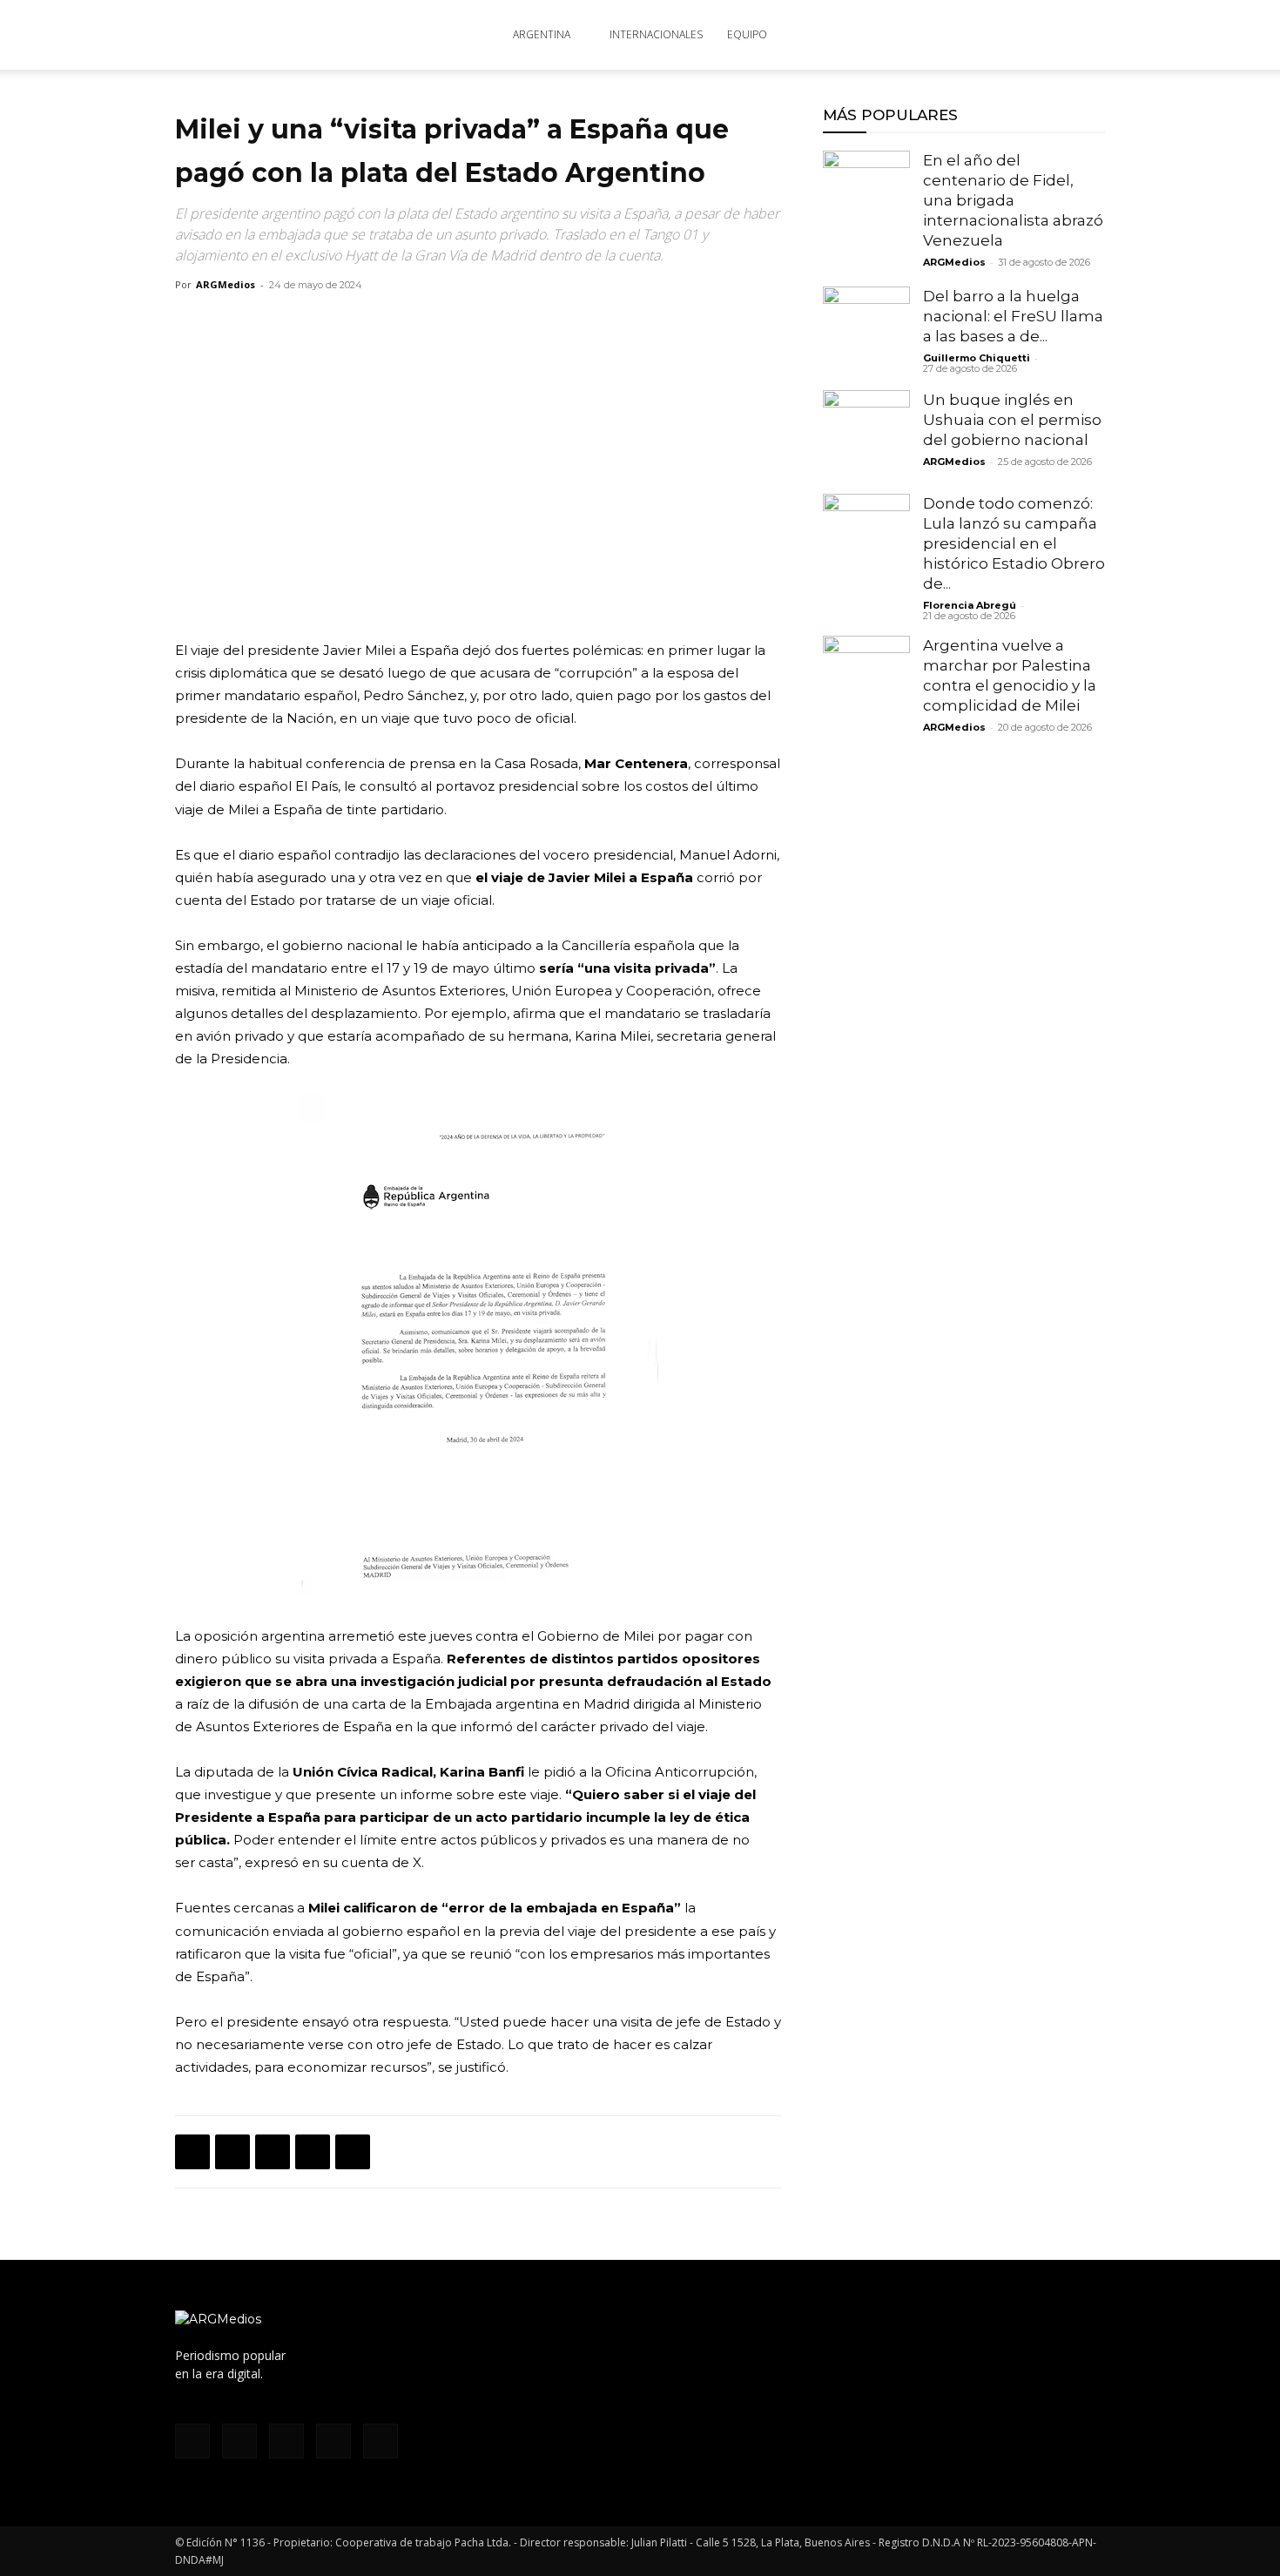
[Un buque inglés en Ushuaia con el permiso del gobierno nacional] (866, 434)
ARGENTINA (542, 34)
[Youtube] (1037, 35)
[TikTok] (980, 35)
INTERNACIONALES (656, 34)
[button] (1084, 36)
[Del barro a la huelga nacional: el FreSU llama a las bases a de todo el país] (866, 330)
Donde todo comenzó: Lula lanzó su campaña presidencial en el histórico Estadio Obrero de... (1014, 543)
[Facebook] (922, 35)
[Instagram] (951, 35)
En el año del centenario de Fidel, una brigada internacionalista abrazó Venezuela (1013, 200)
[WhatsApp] (273, 2152)
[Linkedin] (313, 2152)
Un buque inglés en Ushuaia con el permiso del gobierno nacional (1012, 420)
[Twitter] (1008, 35)
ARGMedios (226, 284)
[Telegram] (353, 2152)
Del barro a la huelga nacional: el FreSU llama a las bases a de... (1013, 316)
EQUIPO (747, 34)
